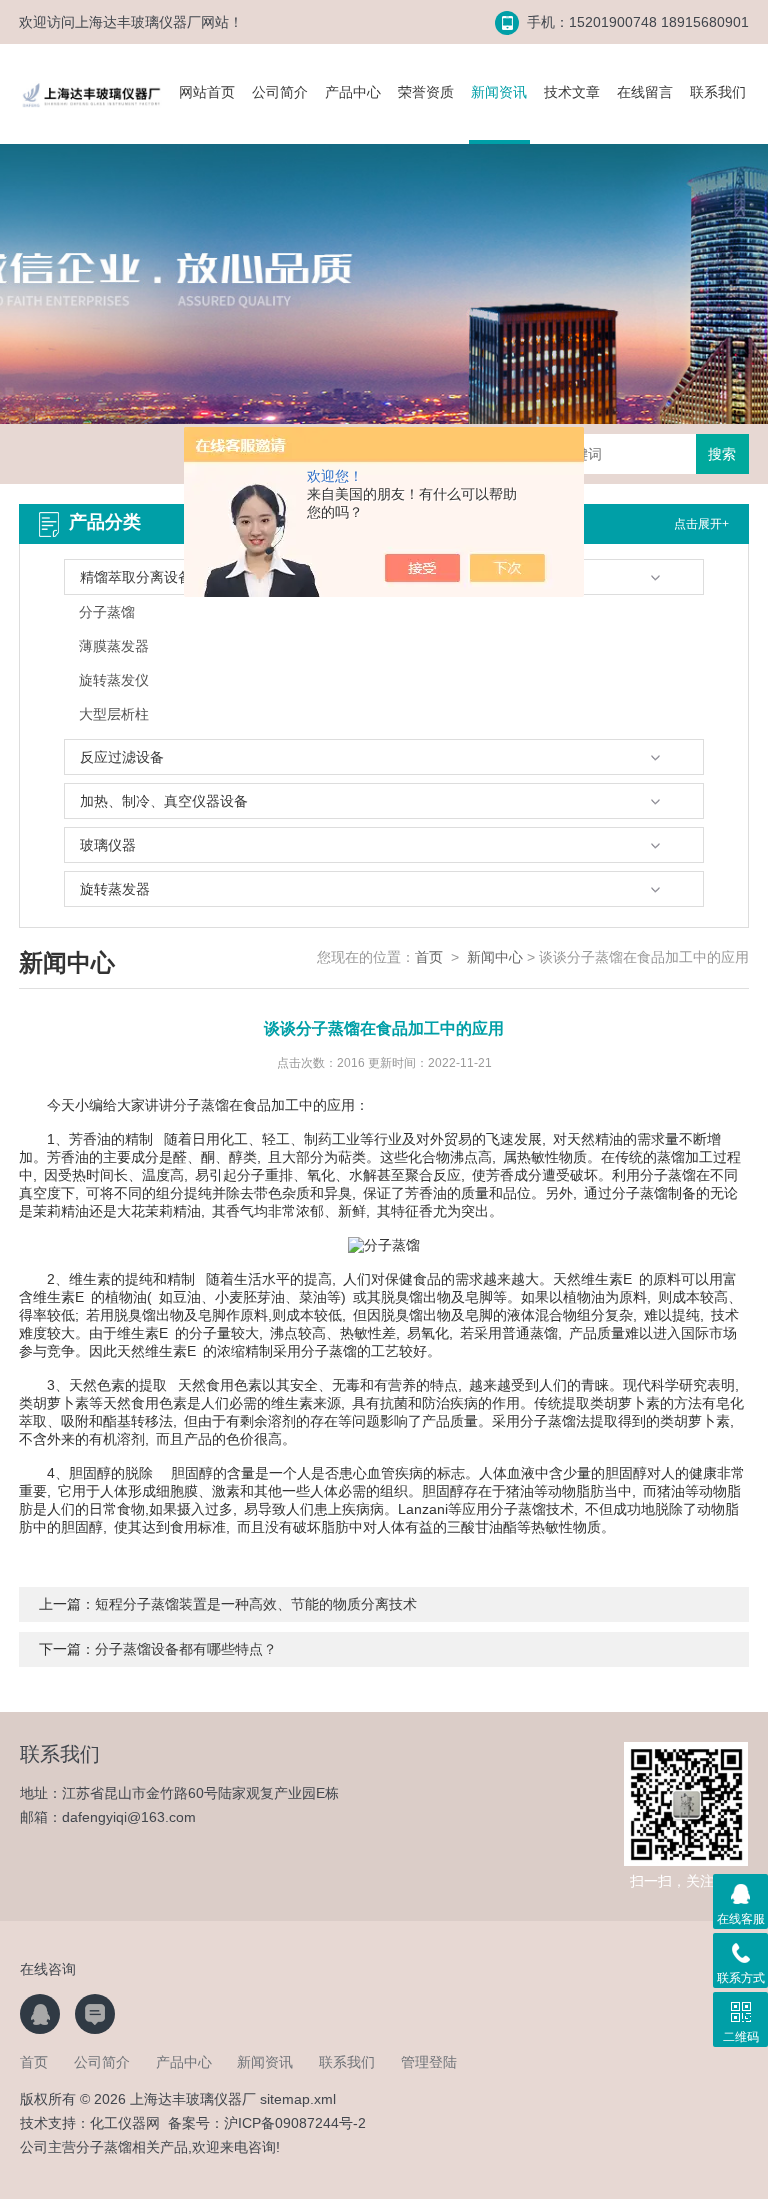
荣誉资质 (426, 92)
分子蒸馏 (107, 612)
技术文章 (572, 92)
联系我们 (718, 92)
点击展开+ (701, 524)
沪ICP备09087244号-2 (295, 2123)
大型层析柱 (114, 714)
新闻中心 (495, 957)
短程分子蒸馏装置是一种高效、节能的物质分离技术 (256, 1604)
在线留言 (645, 92)
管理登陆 (429, 2062)
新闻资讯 (499, 92)
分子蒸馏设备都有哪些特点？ (186, 1649)
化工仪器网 (125, 2123)
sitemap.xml (298, 2099)
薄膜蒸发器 (114, 646)
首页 (429, 957)
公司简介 (280, 92)
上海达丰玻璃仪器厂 (138, 22)
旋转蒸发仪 (114, 680)
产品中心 (353, 92)
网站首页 (207, 92)
